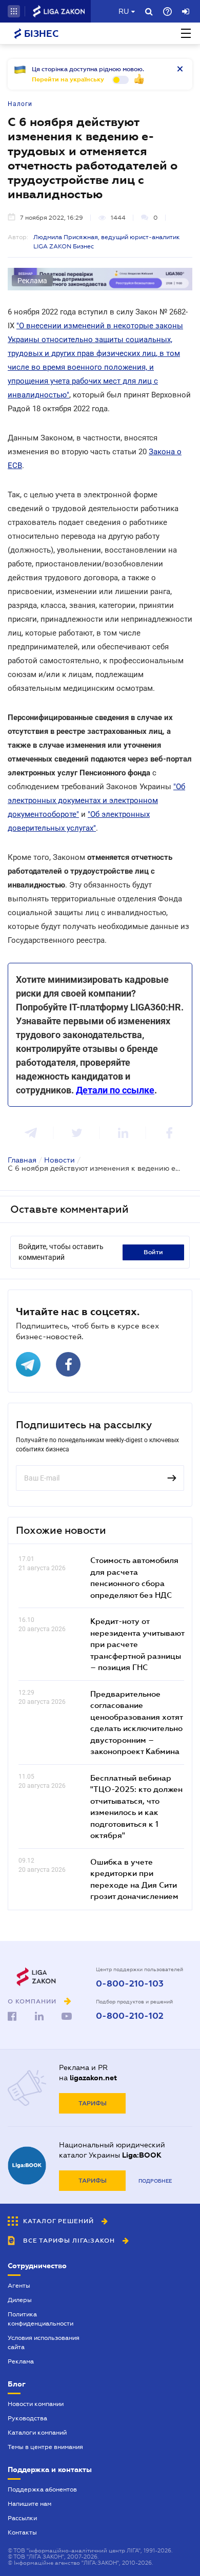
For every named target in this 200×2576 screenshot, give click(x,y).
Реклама (21, 2361)
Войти (153, 1252)
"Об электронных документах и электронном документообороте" (96, 800)
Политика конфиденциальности (41, 2319)
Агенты (19, 2286)
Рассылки (22, 2518)
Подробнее (155, 2181)
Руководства (27, 2418)
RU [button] (124, 11)
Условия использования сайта (44, 2342)
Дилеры (20, 2300)
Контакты (22, 2532)
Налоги (20, 104)
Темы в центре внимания (45, 2447)
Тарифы (93, 2103)
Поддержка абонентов (42, 2489)
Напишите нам (29, 2504)
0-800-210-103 (130, 1984)
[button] (14, 11)
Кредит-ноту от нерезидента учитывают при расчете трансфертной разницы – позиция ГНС (137, 1644)
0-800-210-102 (130, 2016)
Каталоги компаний (37, 2433)
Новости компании (36, 2404)
